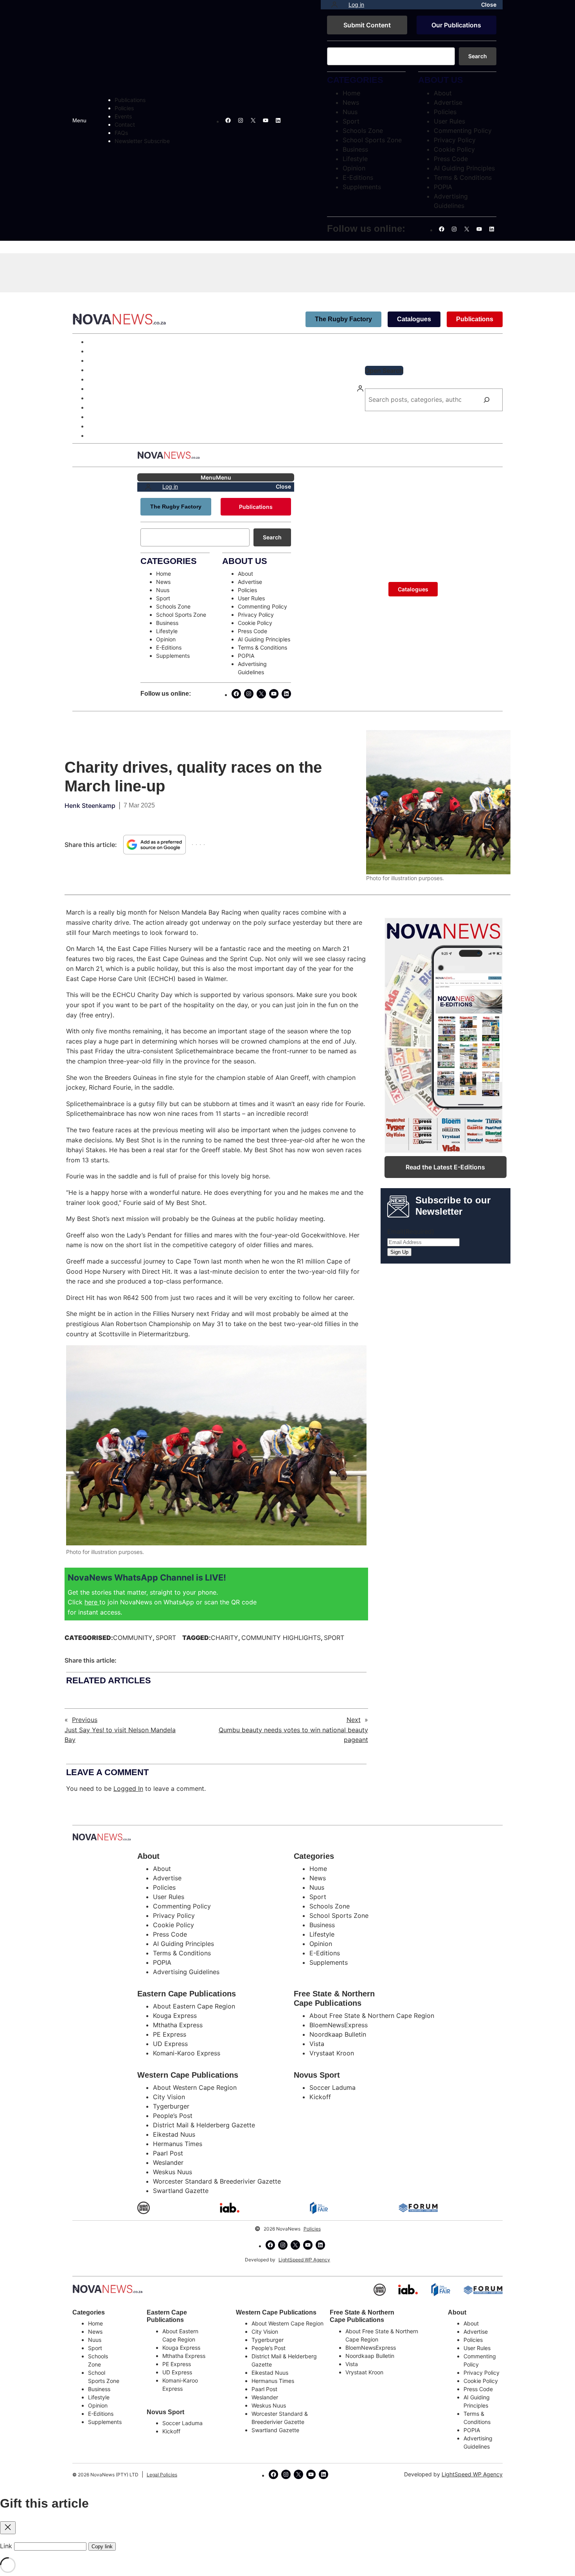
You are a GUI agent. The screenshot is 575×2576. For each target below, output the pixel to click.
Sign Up (399, 1252)
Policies (312, 2229)
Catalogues (414, 319)
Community (133, 1638)
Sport (166, 1638)
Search (478, 56)
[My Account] (334, 5)
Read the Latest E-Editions (445, 1167)
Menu (79, 120)
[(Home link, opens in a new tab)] (108, 2289)
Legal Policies (162, 2475)
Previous (85, 1720)
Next (354, 1720)
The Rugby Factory (343, 319)
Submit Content (367, 25)
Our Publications (456, 25)
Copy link (102, 2546)
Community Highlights (281, 1638)
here (92, 1602)
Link (6, 2546)
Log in (356, 4)
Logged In (128, 1788)
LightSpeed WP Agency (304, 2260)
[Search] (487, 400)
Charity (225, 1638)
